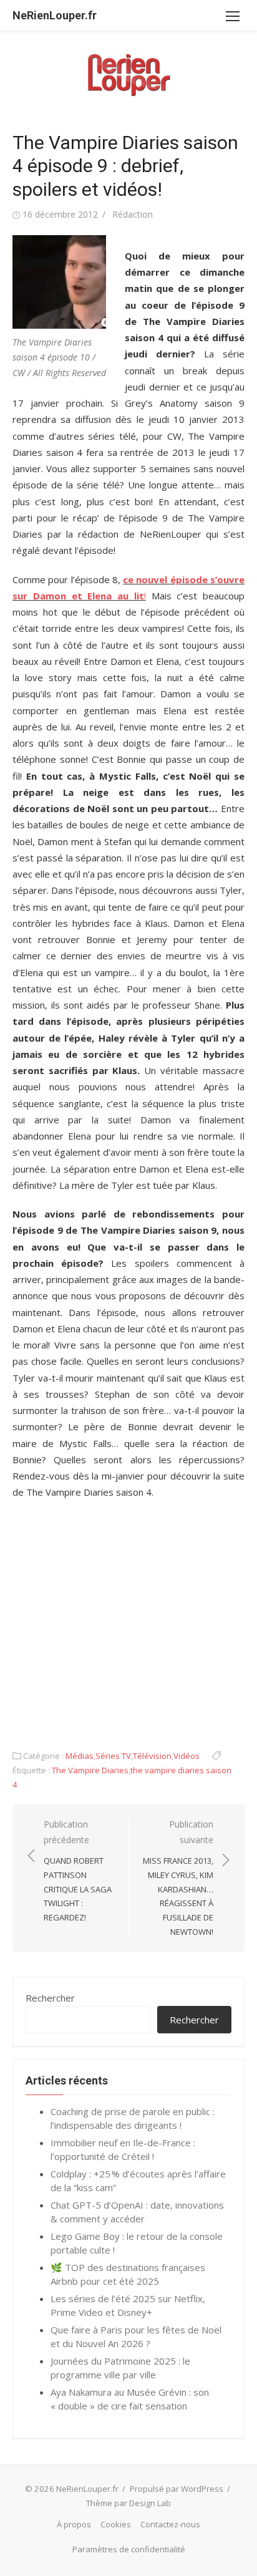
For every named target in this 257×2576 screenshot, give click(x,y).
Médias (80, 1756)
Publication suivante (178, 1878)
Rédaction (133, 214)
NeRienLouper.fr (55, 15)
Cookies (116, 2524)
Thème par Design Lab (128, 2503)
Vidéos (187, 1756)
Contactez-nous (170, 2524)
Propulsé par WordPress (177, 2489)
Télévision (152, 1756)
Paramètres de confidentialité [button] (129, 2549)
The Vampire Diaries (90, 1770)
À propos (74, 2524)
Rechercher (50, 1998)
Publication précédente (78, 1871)
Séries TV (113, 1756)
